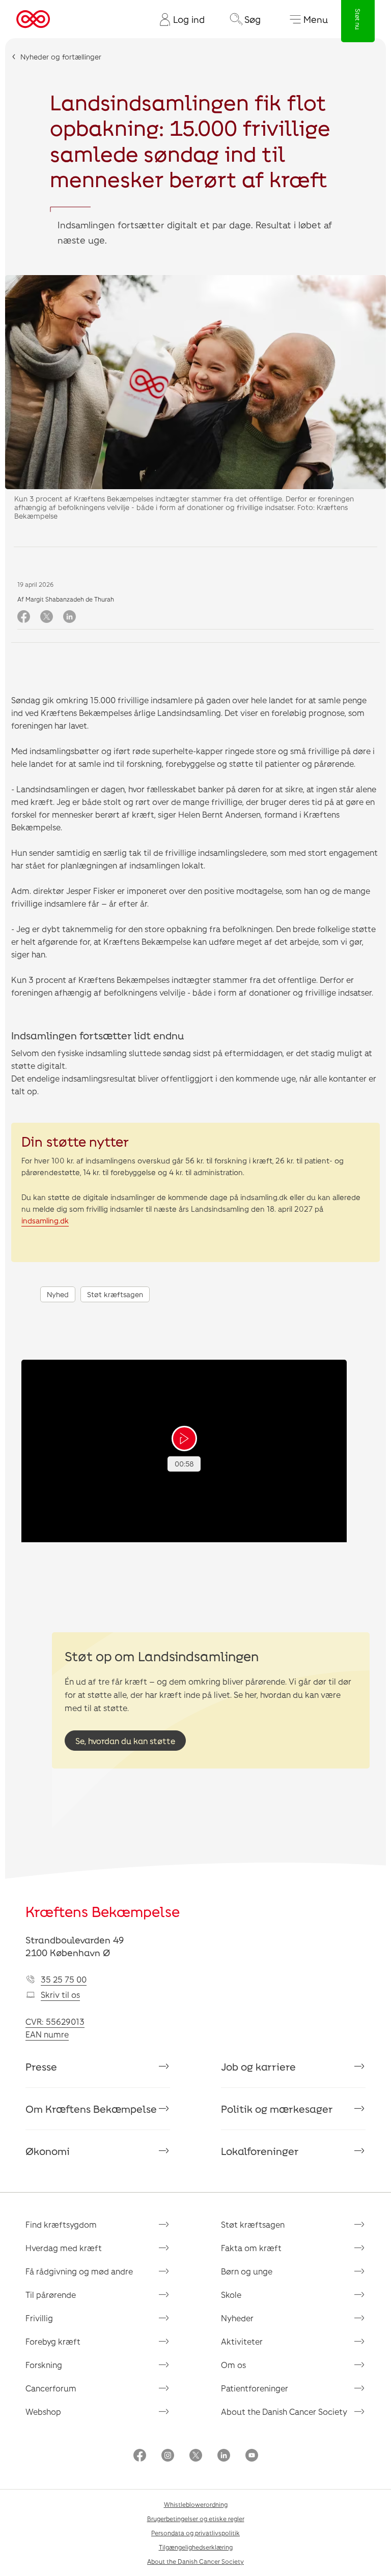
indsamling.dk (45, 1220)
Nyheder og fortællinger (61, 57)
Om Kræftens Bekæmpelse (91, 2109)
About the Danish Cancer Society (284, 2412)
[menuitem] (178, 19)
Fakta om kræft (251, 2248)
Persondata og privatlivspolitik (195, 2533)
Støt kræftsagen (115, 1294)
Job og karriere (258, 2066)
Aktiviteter (242, 2341)
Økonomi (48, 2151)
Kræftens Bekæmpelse (103, 1911)
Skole (231, 2295)
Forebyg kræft (53, 2341)
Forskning (44, 2365)
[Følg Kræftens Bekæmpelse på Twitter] (196, 2456)
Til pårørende (51, 2295)
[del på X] (47, 617)
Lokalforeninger (260, 2151)
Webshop (43, 2412)
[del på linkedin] (69, 617)
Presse (41, 2066)
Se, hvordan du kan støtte (125, 1741)
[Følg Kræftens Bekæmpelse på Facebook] (140, 2456)
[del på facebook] (24, 617)
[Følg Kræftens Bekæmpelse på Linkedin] (224, 2456)
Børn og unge (247, 2271)
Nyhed (58, 1294)
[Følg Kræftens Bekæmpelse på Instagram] (168, 2456)
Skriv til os (60, 1995)
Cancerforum (51, 2388)
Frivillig (39, 2318)
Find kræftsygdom (61, 2224)
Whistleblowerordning (196, 2504)
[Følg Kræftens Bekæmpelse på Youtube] (252, 2456)
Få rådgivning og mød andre (79, 2271)
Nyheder (237, 2318)
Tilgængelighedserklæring (196, 2547)
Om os (233, 2365)
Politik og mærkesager (277, 2109)
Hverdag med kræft (64, 2248)
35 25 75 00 (64, 1979)
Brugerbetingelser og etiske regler (196, 2519)
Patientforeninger (255, 2388)
